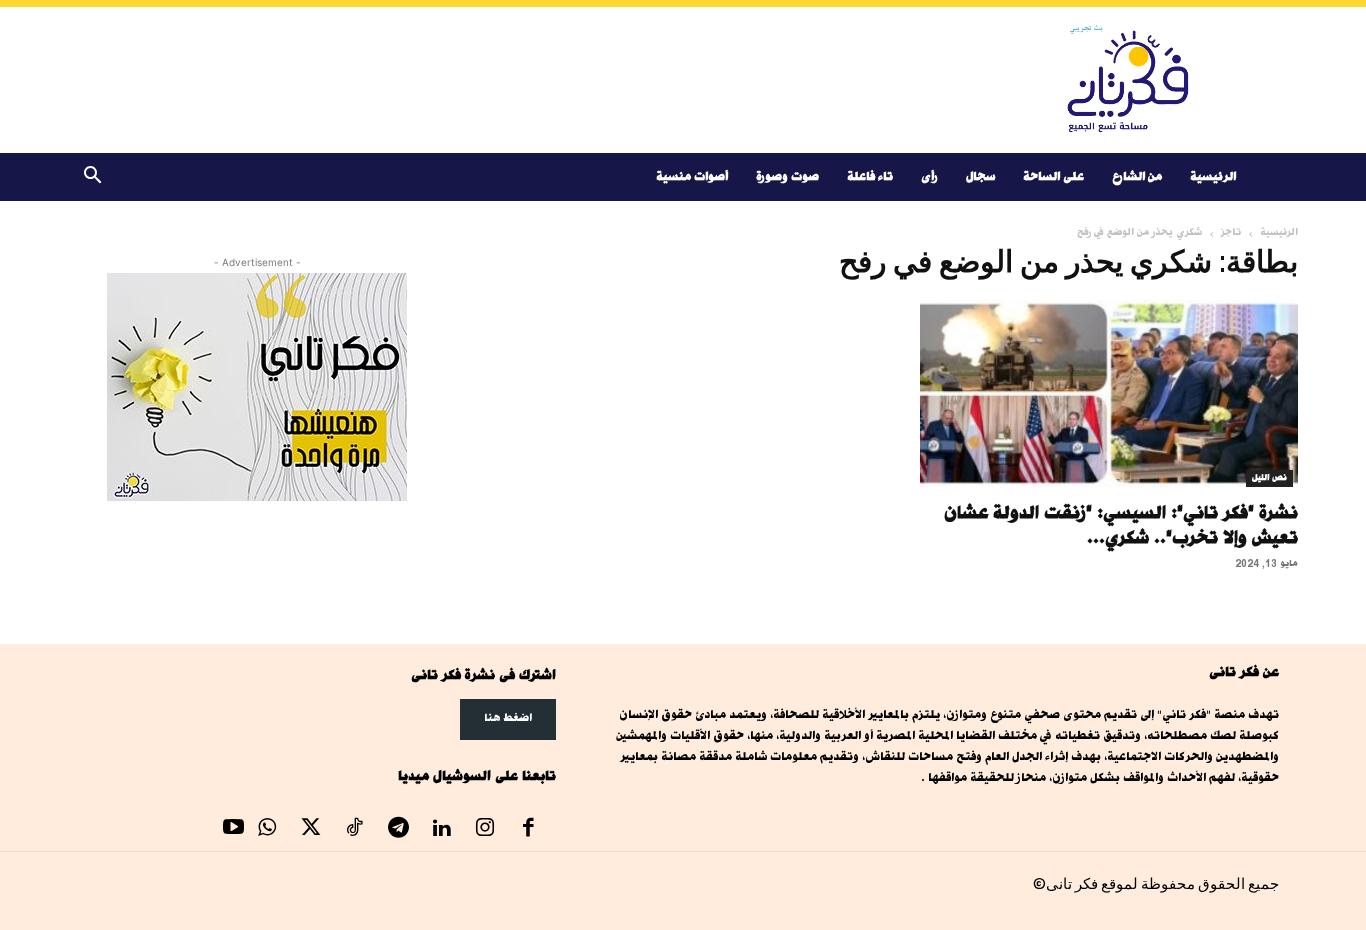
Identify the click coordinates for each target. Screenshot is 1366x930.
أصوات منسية (692, 176)
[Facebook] (529, 830)
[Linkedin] (442, 830)
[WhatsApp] (268, 830)
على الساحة (1053, 176)
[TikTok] (355, 830)
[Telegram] (398, 830)
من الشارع (1137, 176)
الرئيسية (1213, 176)
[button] (92, 178)
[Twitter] (311, 830)
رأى (929, 176)
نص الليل (1269, 478)
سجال (980, 176)
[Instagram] (485, 830)
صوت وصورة (787, 176)
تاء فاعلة (870, 176)
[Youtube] (234, 830)
